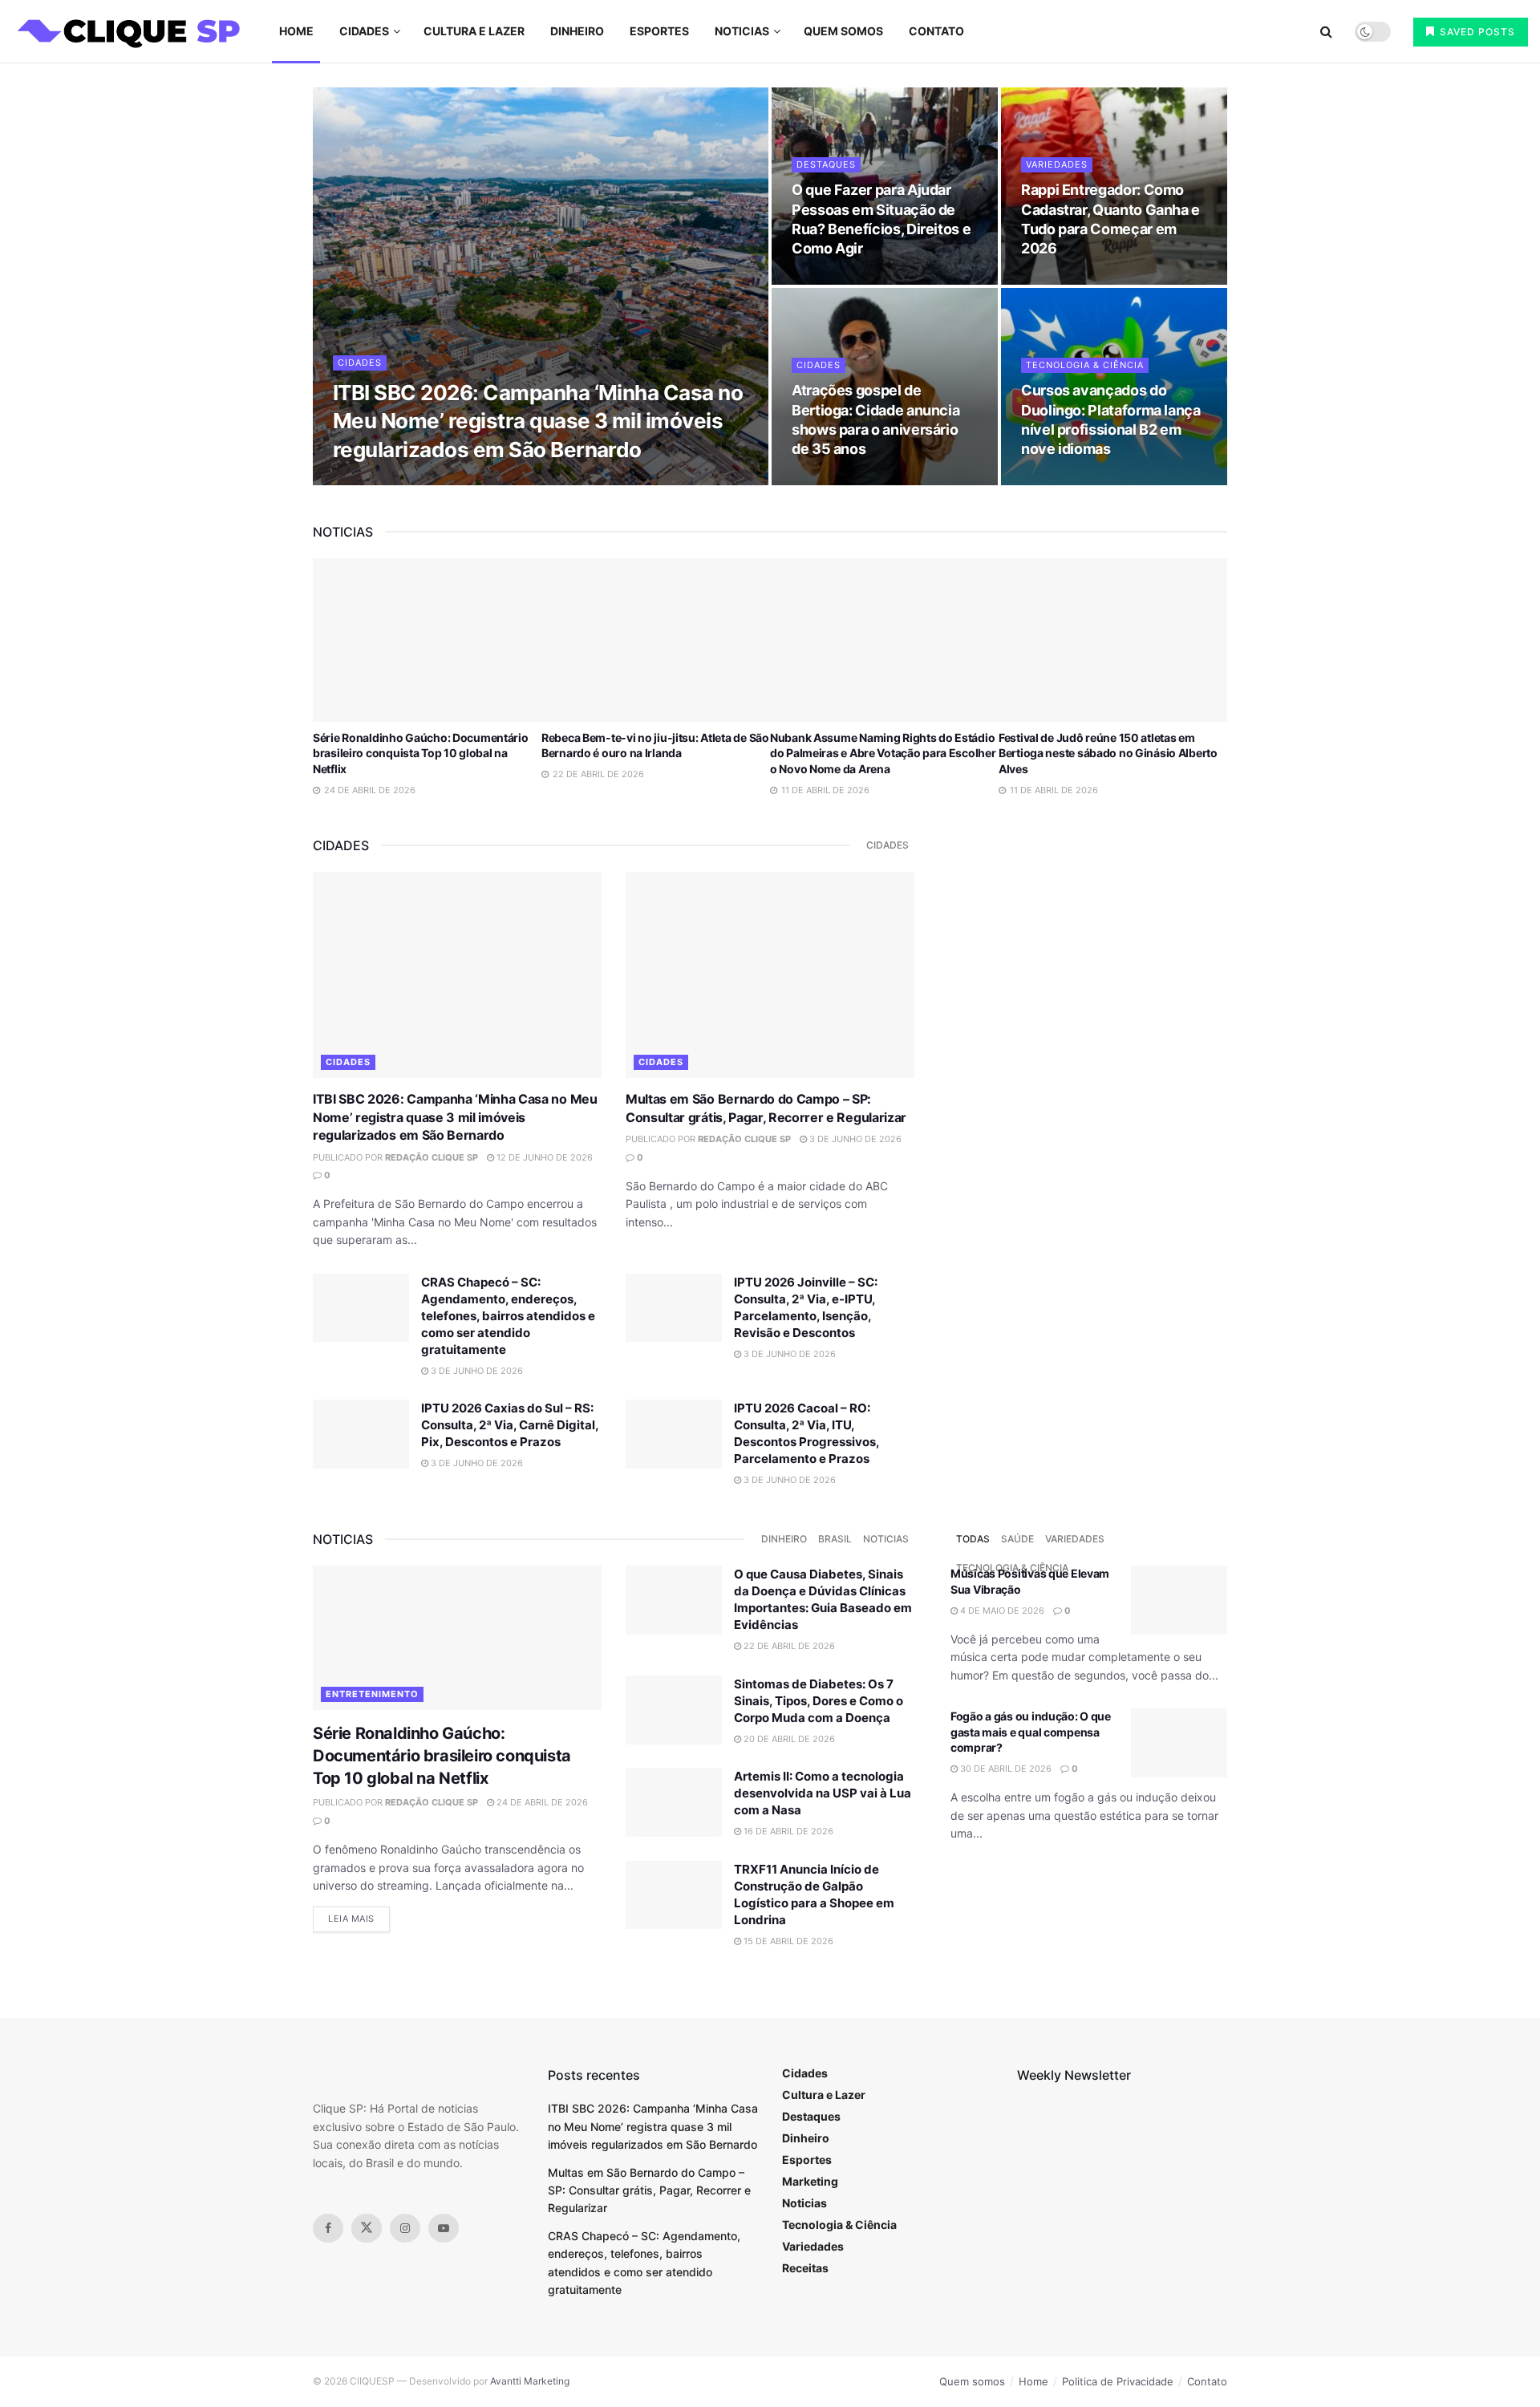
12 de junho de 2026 (563, 480)
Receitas (805, 2268)
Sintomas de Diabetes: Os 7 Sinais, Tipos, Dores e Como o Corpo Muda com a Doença (819, 1701)
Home (296, 31)
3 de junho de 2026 (854, 1139)
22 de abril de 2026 (1075, 480)
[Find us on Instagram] (405, 2228)
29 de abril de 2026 (846, 280)
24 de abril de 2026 (541, 1802)
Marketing (810, 2181)
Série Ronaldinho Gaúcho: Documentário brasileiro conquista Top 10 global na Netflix (421, 753)
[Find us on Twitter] (367, 2228)
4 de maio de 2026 (1001, 1611)
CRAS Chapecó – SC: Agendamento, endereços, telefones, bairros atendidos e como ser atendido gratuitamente (508, 1316)
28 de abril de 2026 (846, 480)
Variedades (1057, 164)
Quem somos (843, 31)
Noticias (742, 31)
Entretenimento (372, 1694)
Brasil (835, 1539)
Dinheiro (577, 31)
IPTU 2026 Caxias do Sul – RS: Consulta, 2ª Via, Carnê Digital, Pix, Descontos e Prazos (510, 1425)
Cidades (364, 31)
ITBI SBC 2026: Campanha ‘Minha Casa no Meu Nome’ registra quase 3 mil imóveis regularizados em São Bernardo (538, 421)
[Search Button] (1326, 31)
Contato (936, 31)
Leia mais (359, 1918)
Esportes (659, 31)
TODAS (973, 1539)
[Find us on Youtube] (444, 2228)
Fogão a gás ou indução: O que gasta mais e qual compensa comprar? (1031, 1732)
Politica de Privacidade (1118, 2381)
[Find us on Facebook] (328, 2228)
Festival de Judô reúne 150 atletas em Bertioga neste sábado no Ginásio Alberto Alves (1108, 753)
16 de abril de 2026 (787, 1831)
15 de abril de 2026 (787, 1941)
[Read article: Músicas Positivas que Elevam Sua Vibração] (1179, 1600)
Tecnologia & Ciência (1085, 365)
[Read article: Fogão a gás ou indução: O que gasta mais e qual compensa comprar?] (1179, 1743)
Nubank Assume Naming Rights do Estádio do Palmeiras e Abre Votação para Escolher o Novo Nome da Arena (883, 753)
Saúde (1017, 1539)
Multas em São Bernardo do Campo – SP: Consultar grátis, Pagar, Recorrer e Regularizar (649, 2190)
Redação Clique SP (452, 480)
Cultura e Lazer (474, 31)
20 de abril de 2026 (788, 1739)
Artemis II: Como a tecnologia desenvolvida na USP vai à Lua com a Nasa (823, 1793)
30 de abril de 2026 (1005, 1769)
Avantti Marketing (530, 2381)
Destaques (826, 164)
